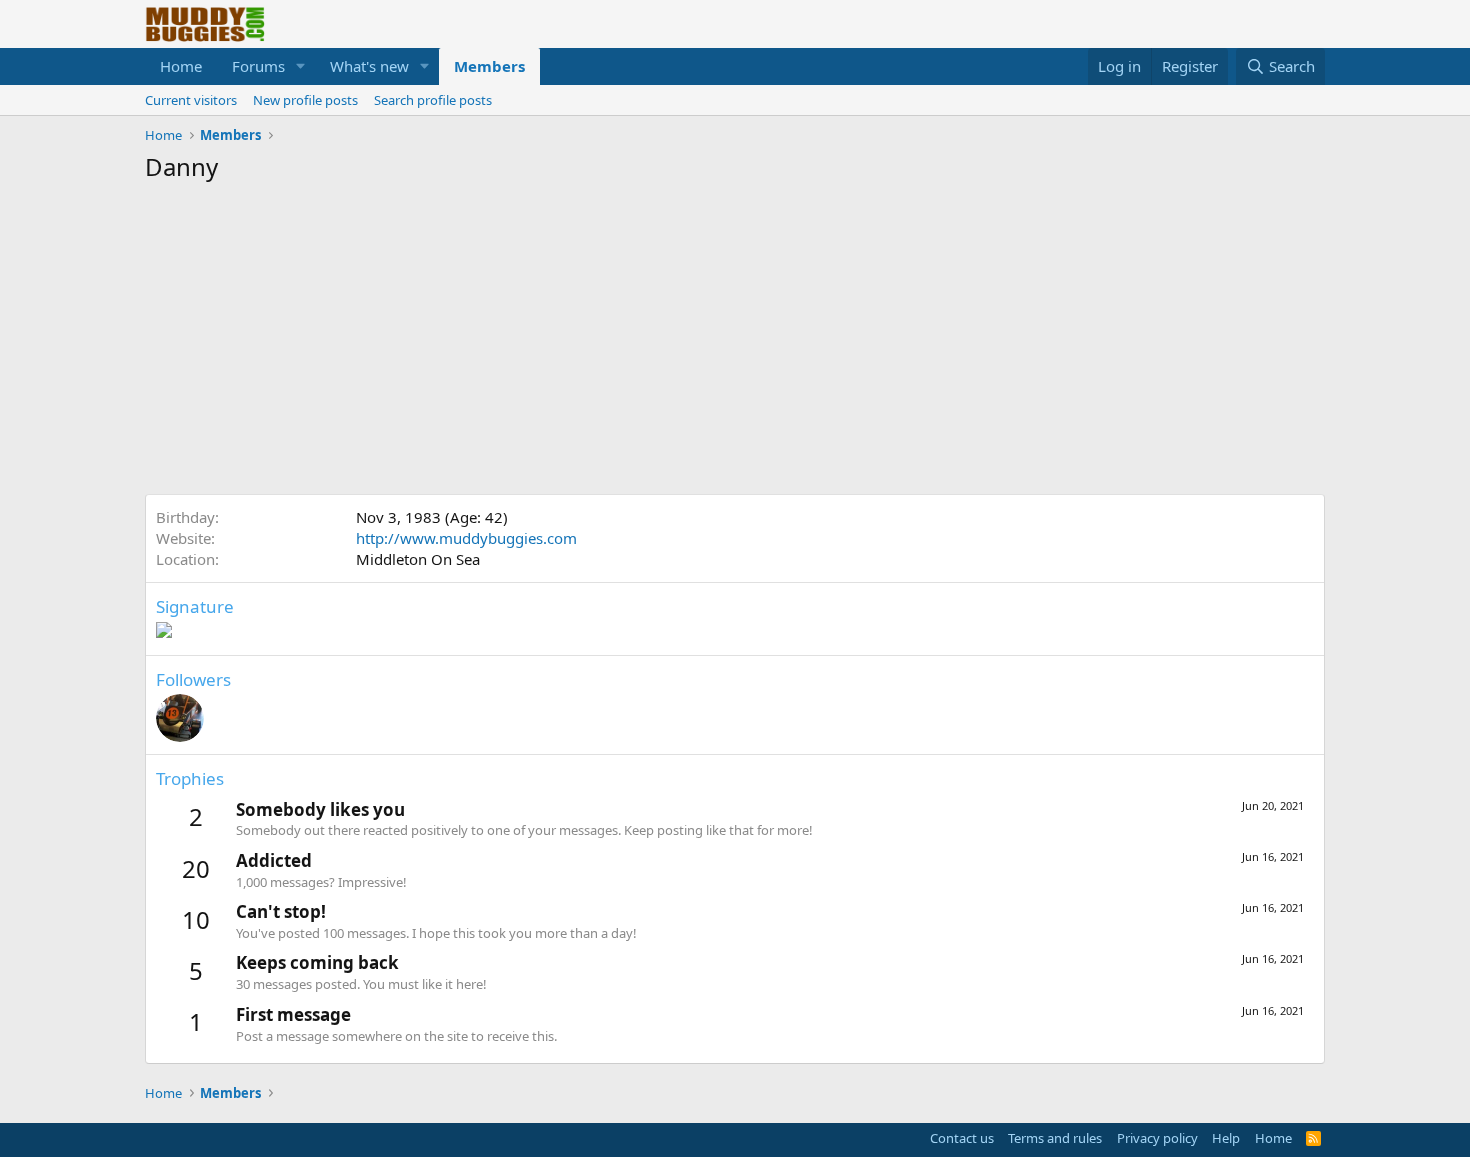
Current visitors (191, 100)
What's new (369, 66)
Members (489, 66)
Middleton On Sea (418, 559)
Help (1226, 1138)
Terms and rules (1055, 1138)
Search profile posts (433, 100)
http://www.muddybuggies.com (466, 538)
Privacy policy (1157, 1138)
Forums (258, 66)
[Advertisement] (735, 344)
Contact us (962, 1138)
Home (181, 66)
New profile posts (305, 100)
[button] (301, 66)
